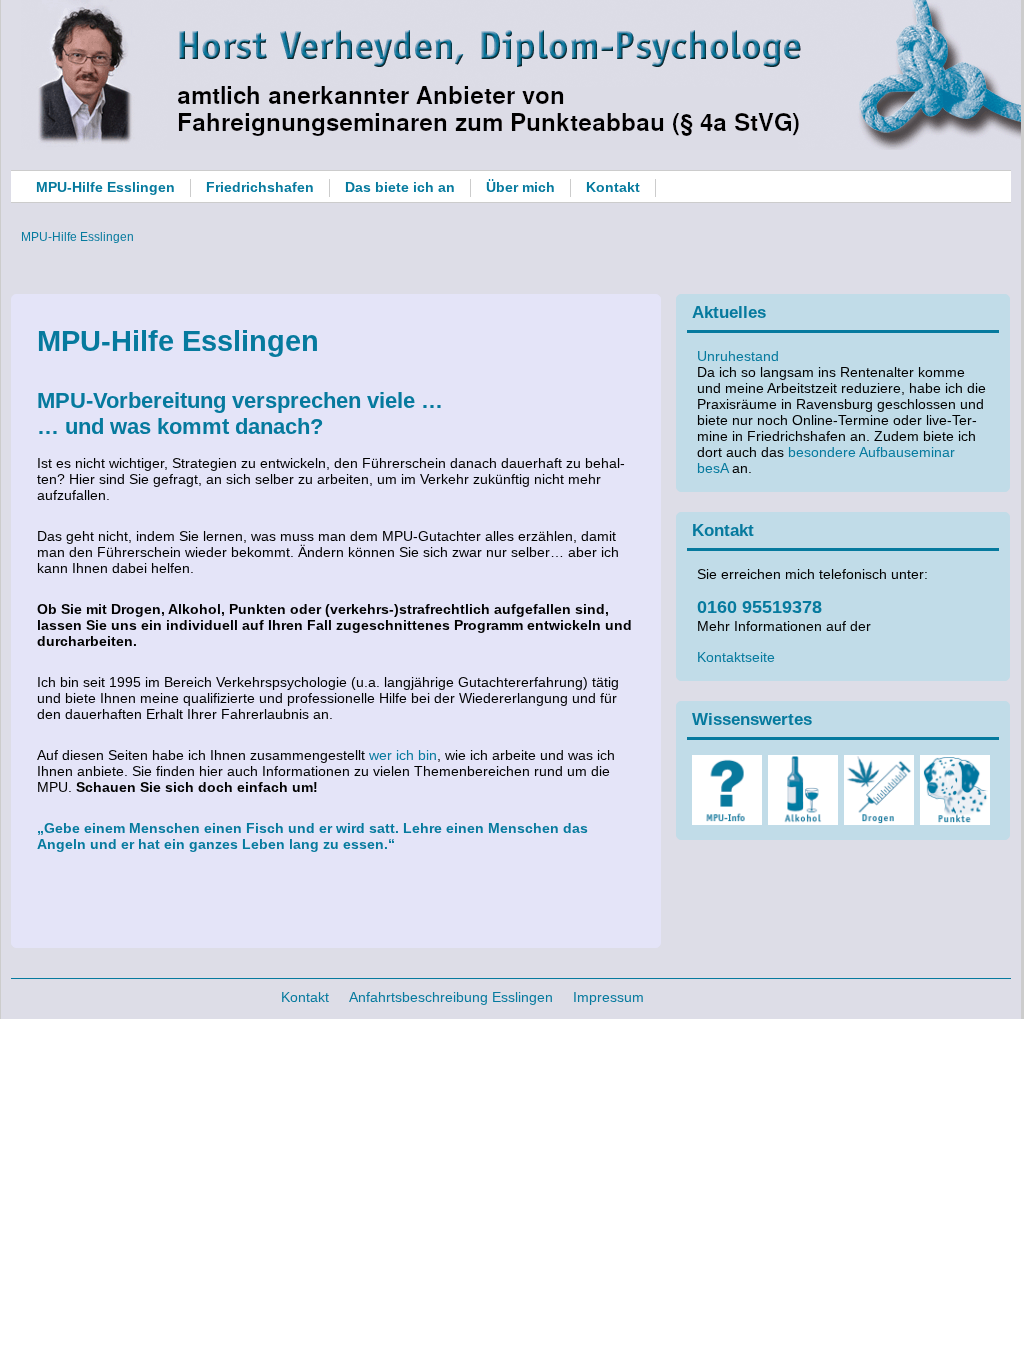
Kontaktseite (736, 657)
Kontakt (613, 187)
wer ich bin (403, 755)
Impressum (608, 997)
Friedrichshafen (260, 187)
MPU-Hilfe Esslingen (105, 187)
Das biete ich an (400, 187)
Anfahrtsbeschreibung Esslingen (451, 997)
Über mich (520, 187)
